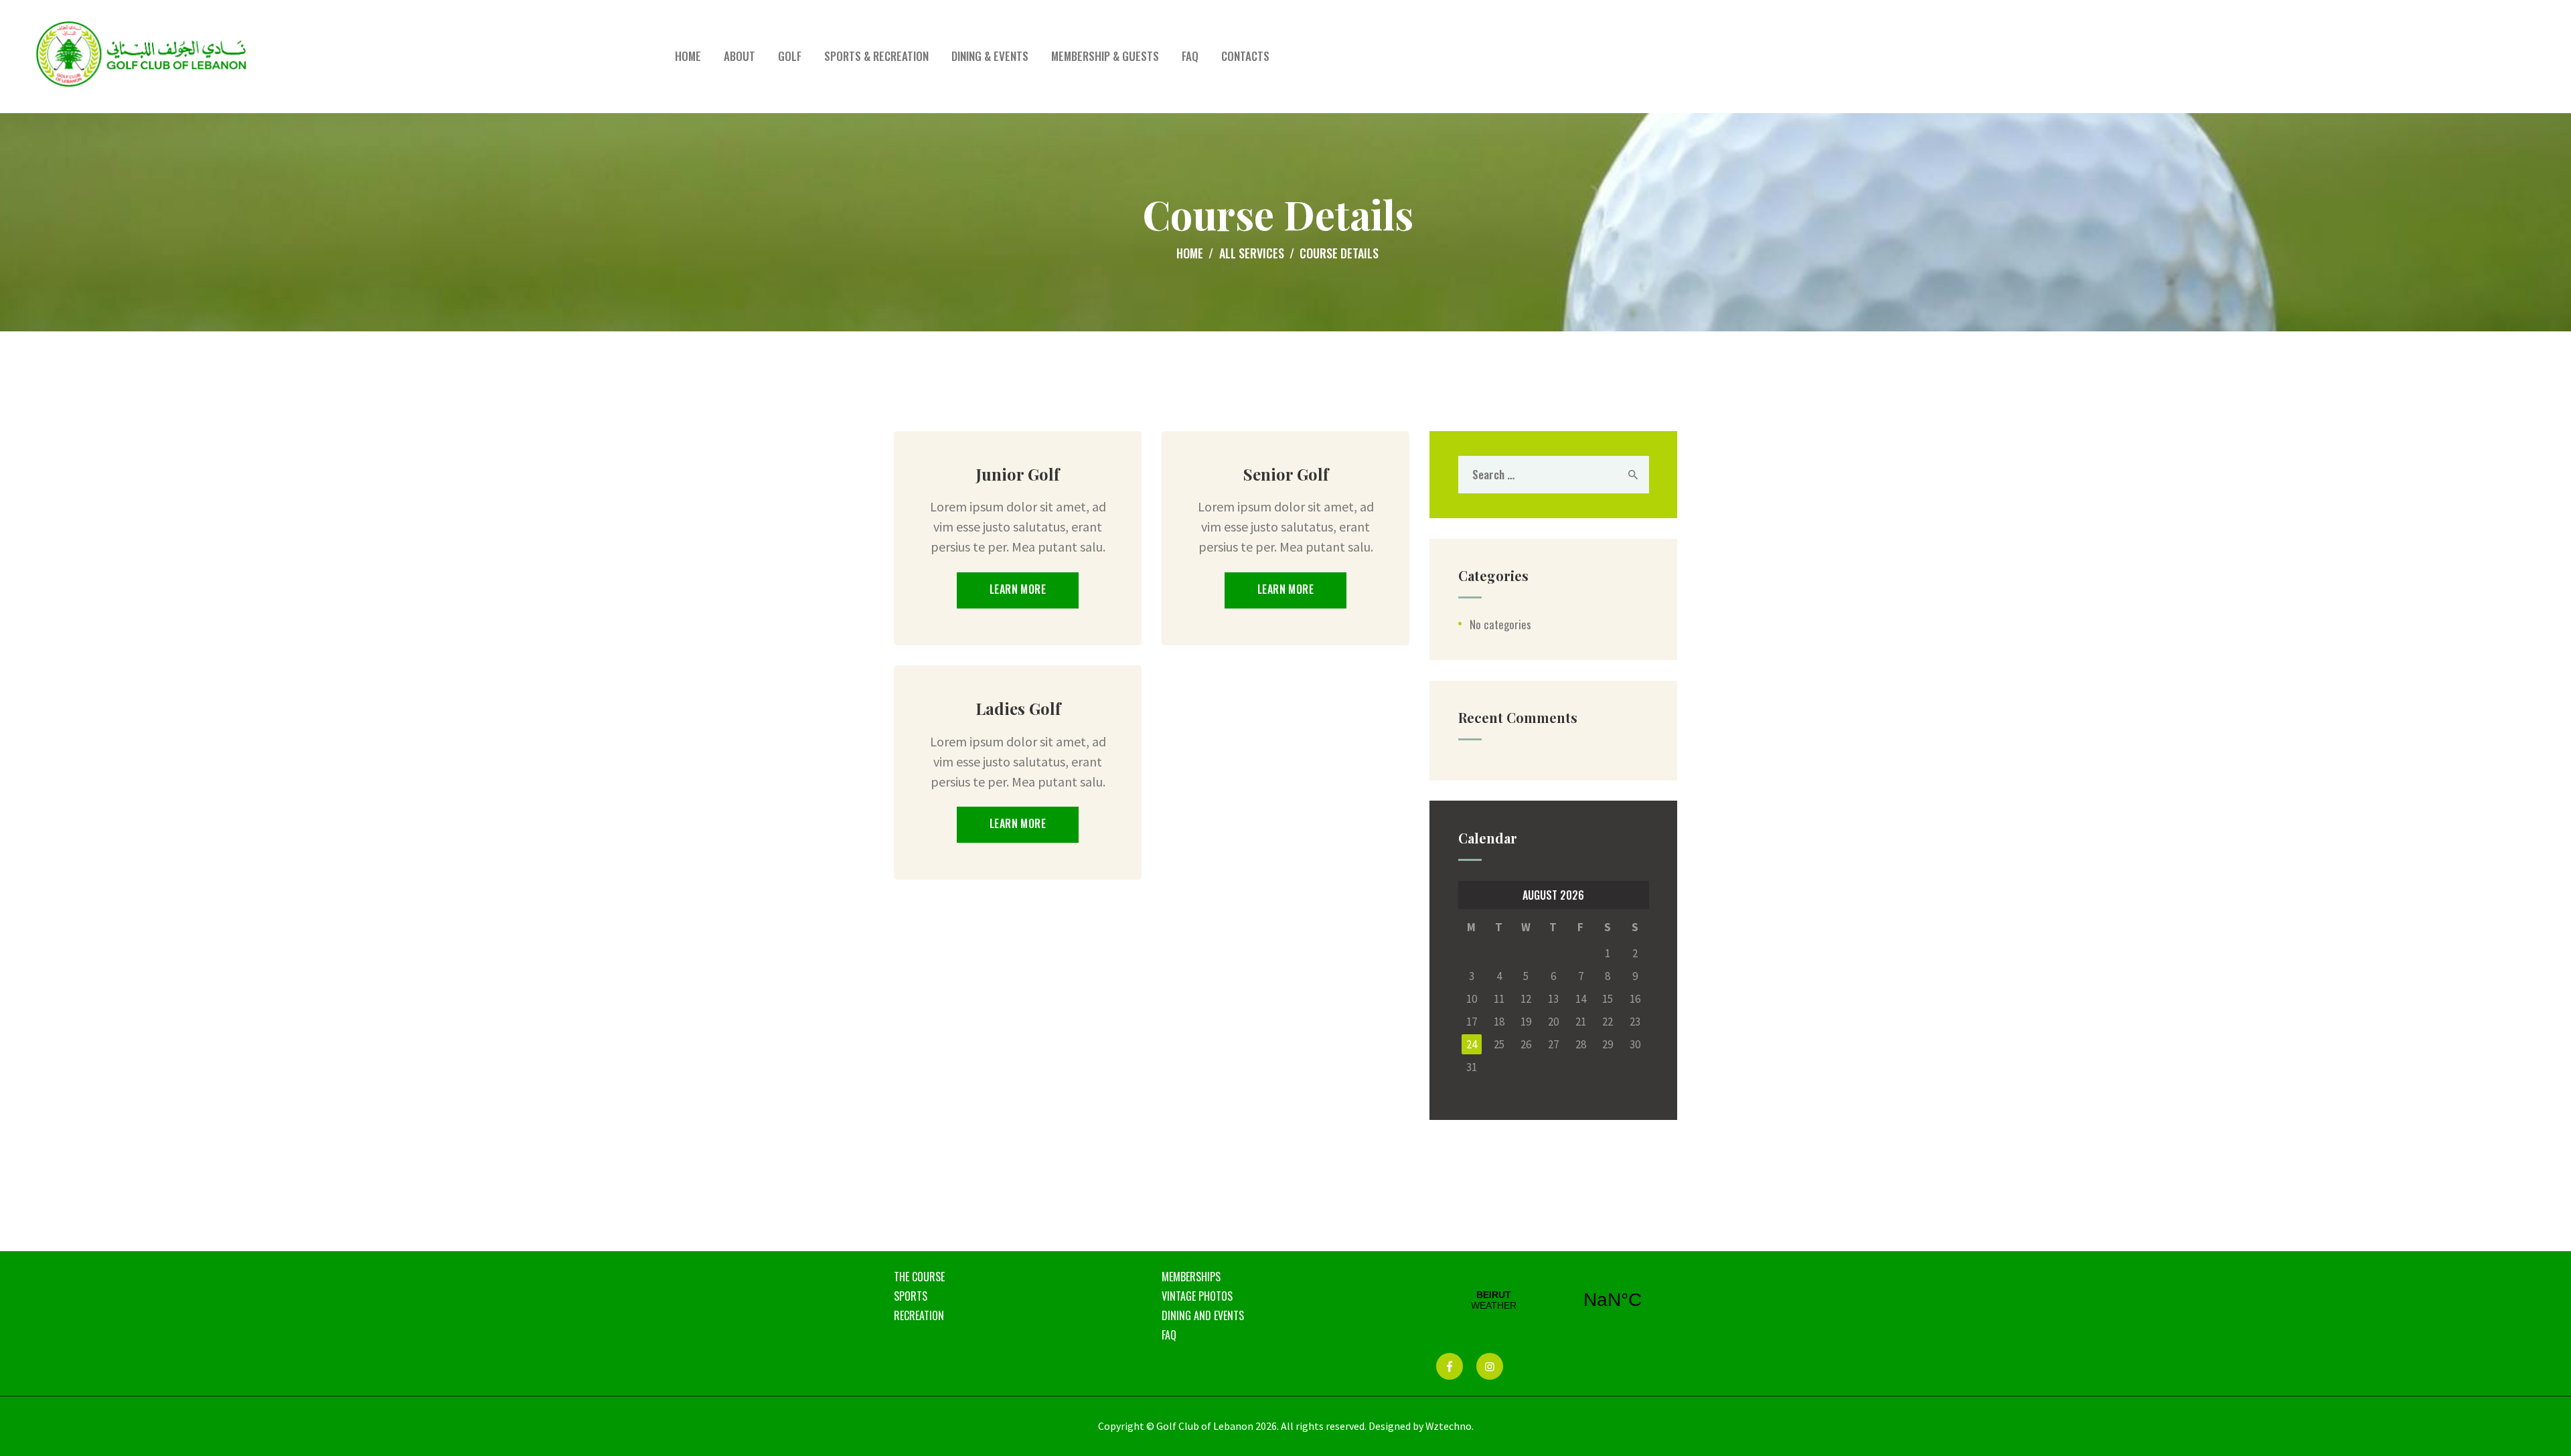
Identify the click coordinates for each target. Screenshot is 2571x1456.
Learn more (1018, 589)
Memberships (1191, 1277)
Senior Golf (1286, 474)
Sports (911, 1296)
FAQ (1169, 1335)
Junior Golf (1018, 474)
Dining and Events (1203, 1315)
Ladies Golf (1018, 708)
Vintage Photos (1197, 1296)
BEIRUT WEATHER (1553, 1300)
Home (1190, 253)
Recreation (919, 1315)
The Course (919, 1277)
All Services (1252, 253)
